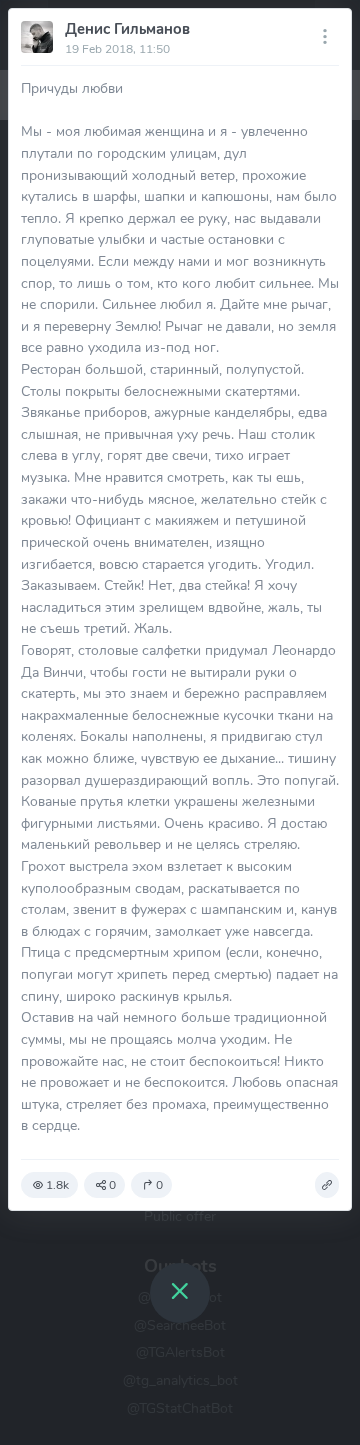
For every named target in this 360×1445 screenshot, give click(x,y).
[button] (327, 1185)
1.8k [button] (57, 1185)
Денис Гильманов (127, 29)
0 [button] (112, 1185)
